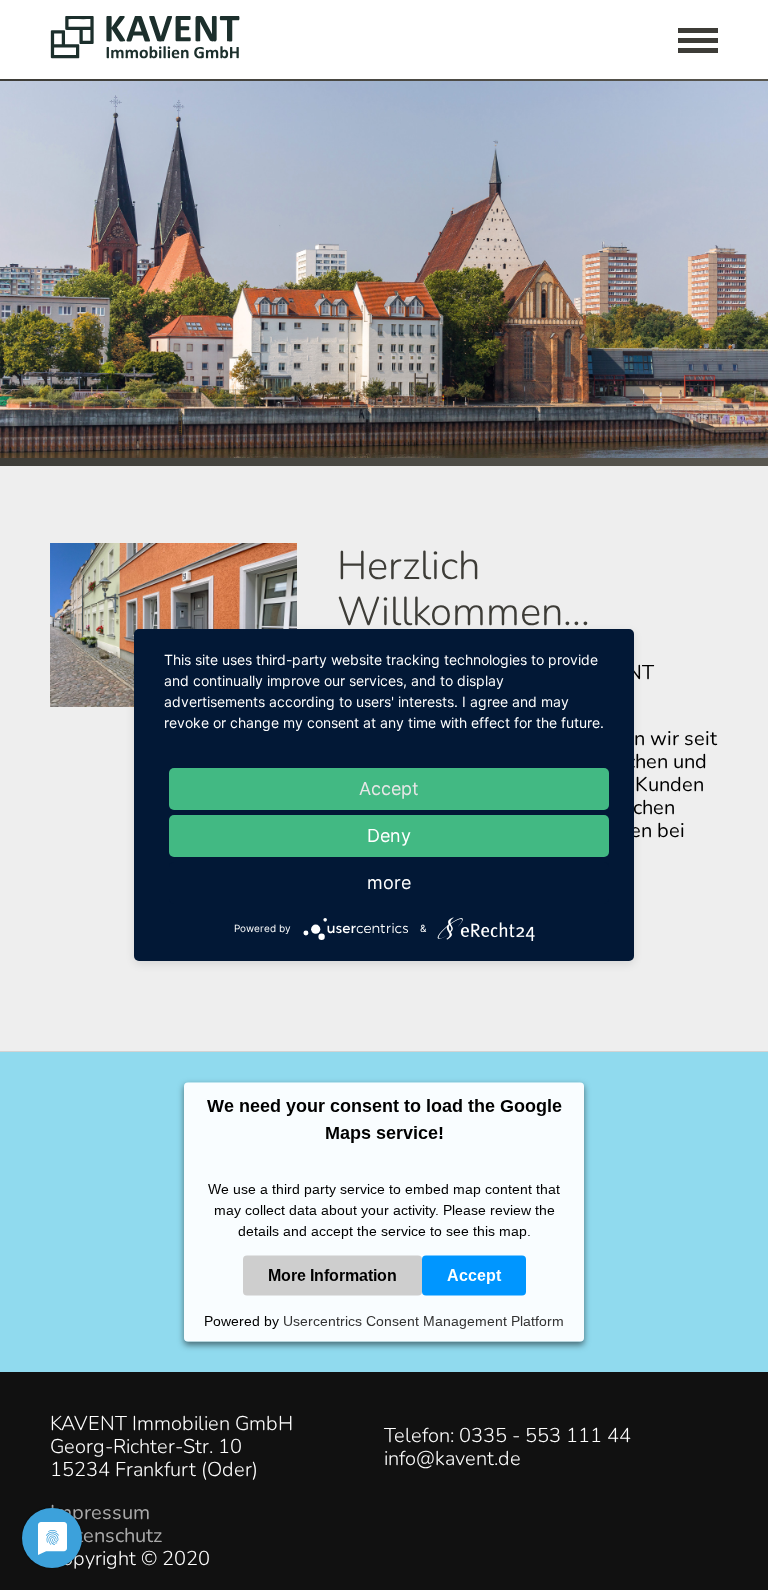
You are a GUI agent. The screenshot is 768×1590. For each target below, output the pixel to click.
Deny (389, 835)
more (389, 882)
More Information (332, 1274)
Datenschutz (106, 1535)
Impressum (100, 1512)
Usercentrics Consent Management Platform (423, 1321)
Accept (474, 1274)
